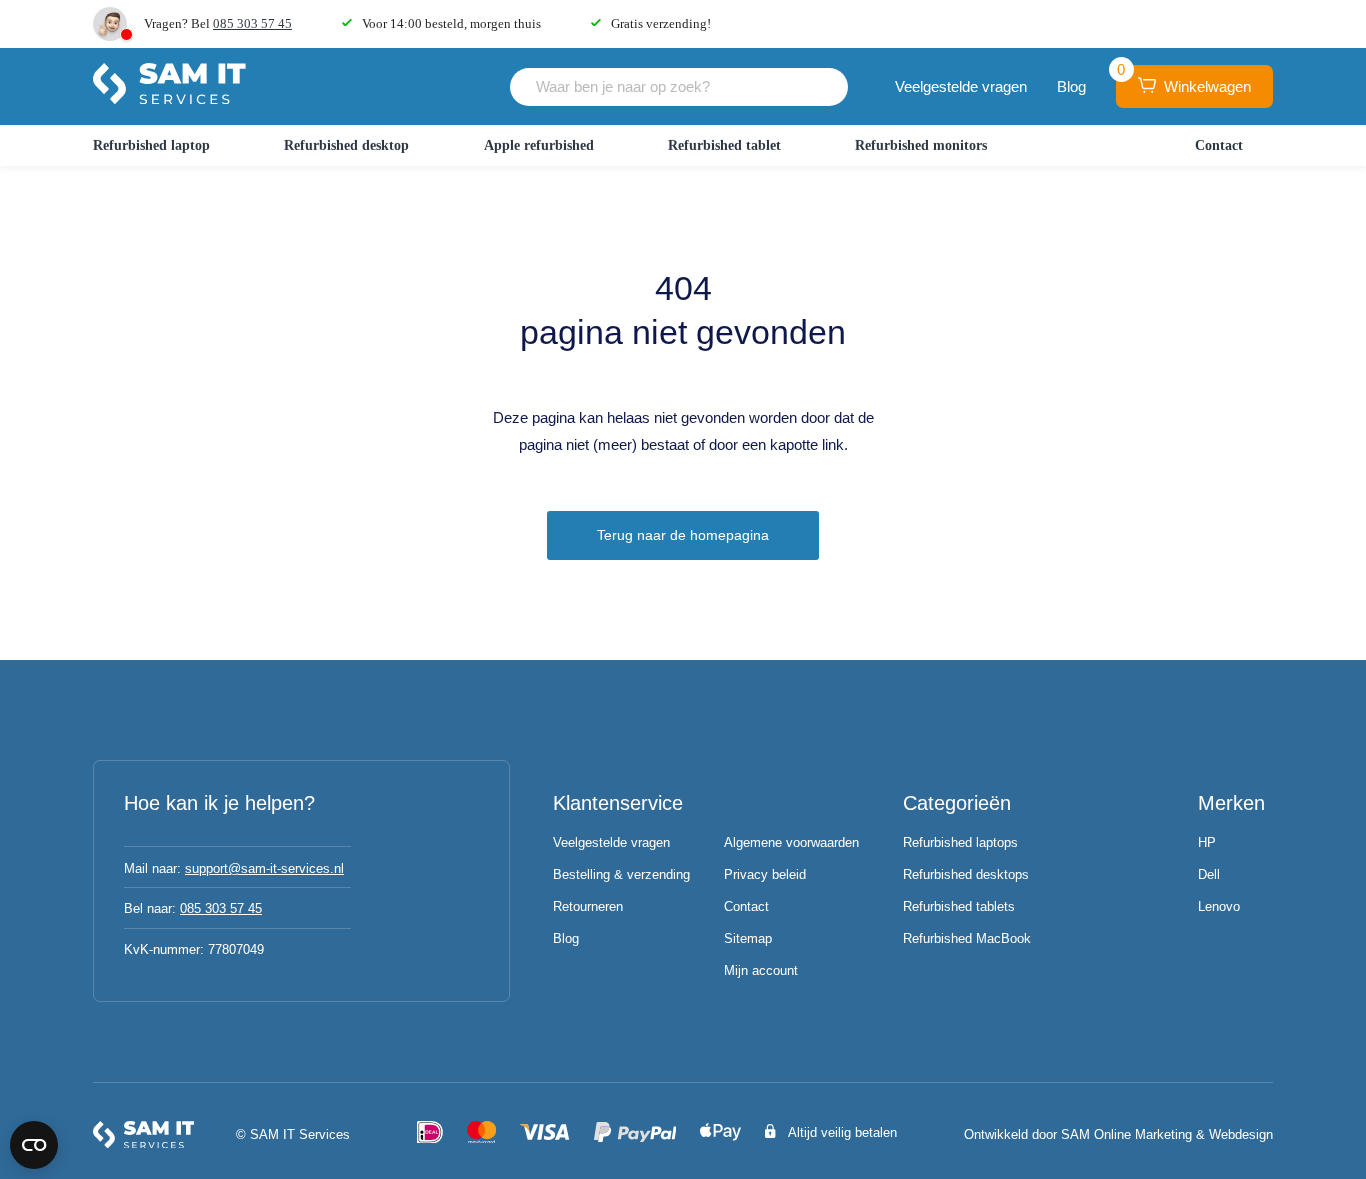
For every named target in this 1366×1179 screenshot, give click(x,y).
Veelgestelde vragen (961, 86)
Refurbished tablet (724, 145)
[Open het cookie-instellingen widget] (34, 1145)
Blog (1071, 86)
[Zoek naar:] (679, 86)
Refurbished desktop (346, 145)
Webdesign (1241, 1134)
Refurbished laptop (151, 145)
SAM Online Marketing (1126, 1134)
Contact (1219, 145)
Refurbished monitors (921, 145)
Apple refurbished (539, 145)
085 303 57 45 (252, 23)
